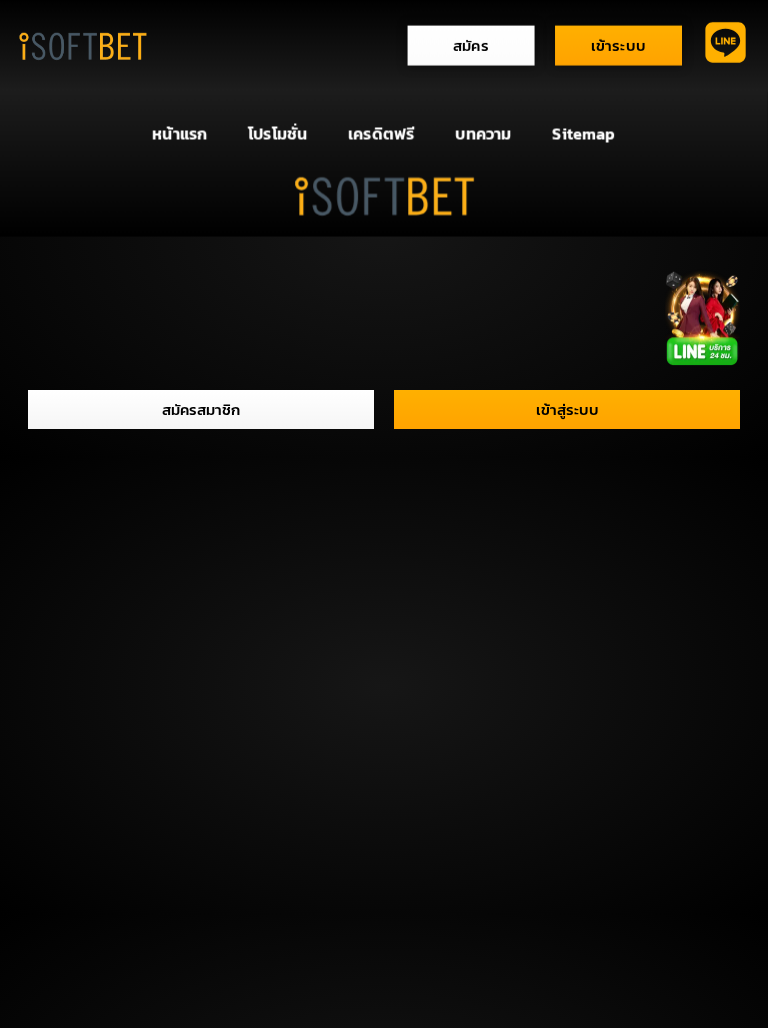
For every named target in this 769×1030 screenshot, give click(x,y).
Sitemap (583, 133)
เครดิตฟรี (381, 133)
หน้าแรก (179, 133)
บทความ (483, 133)
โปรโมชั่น (277, 133)
